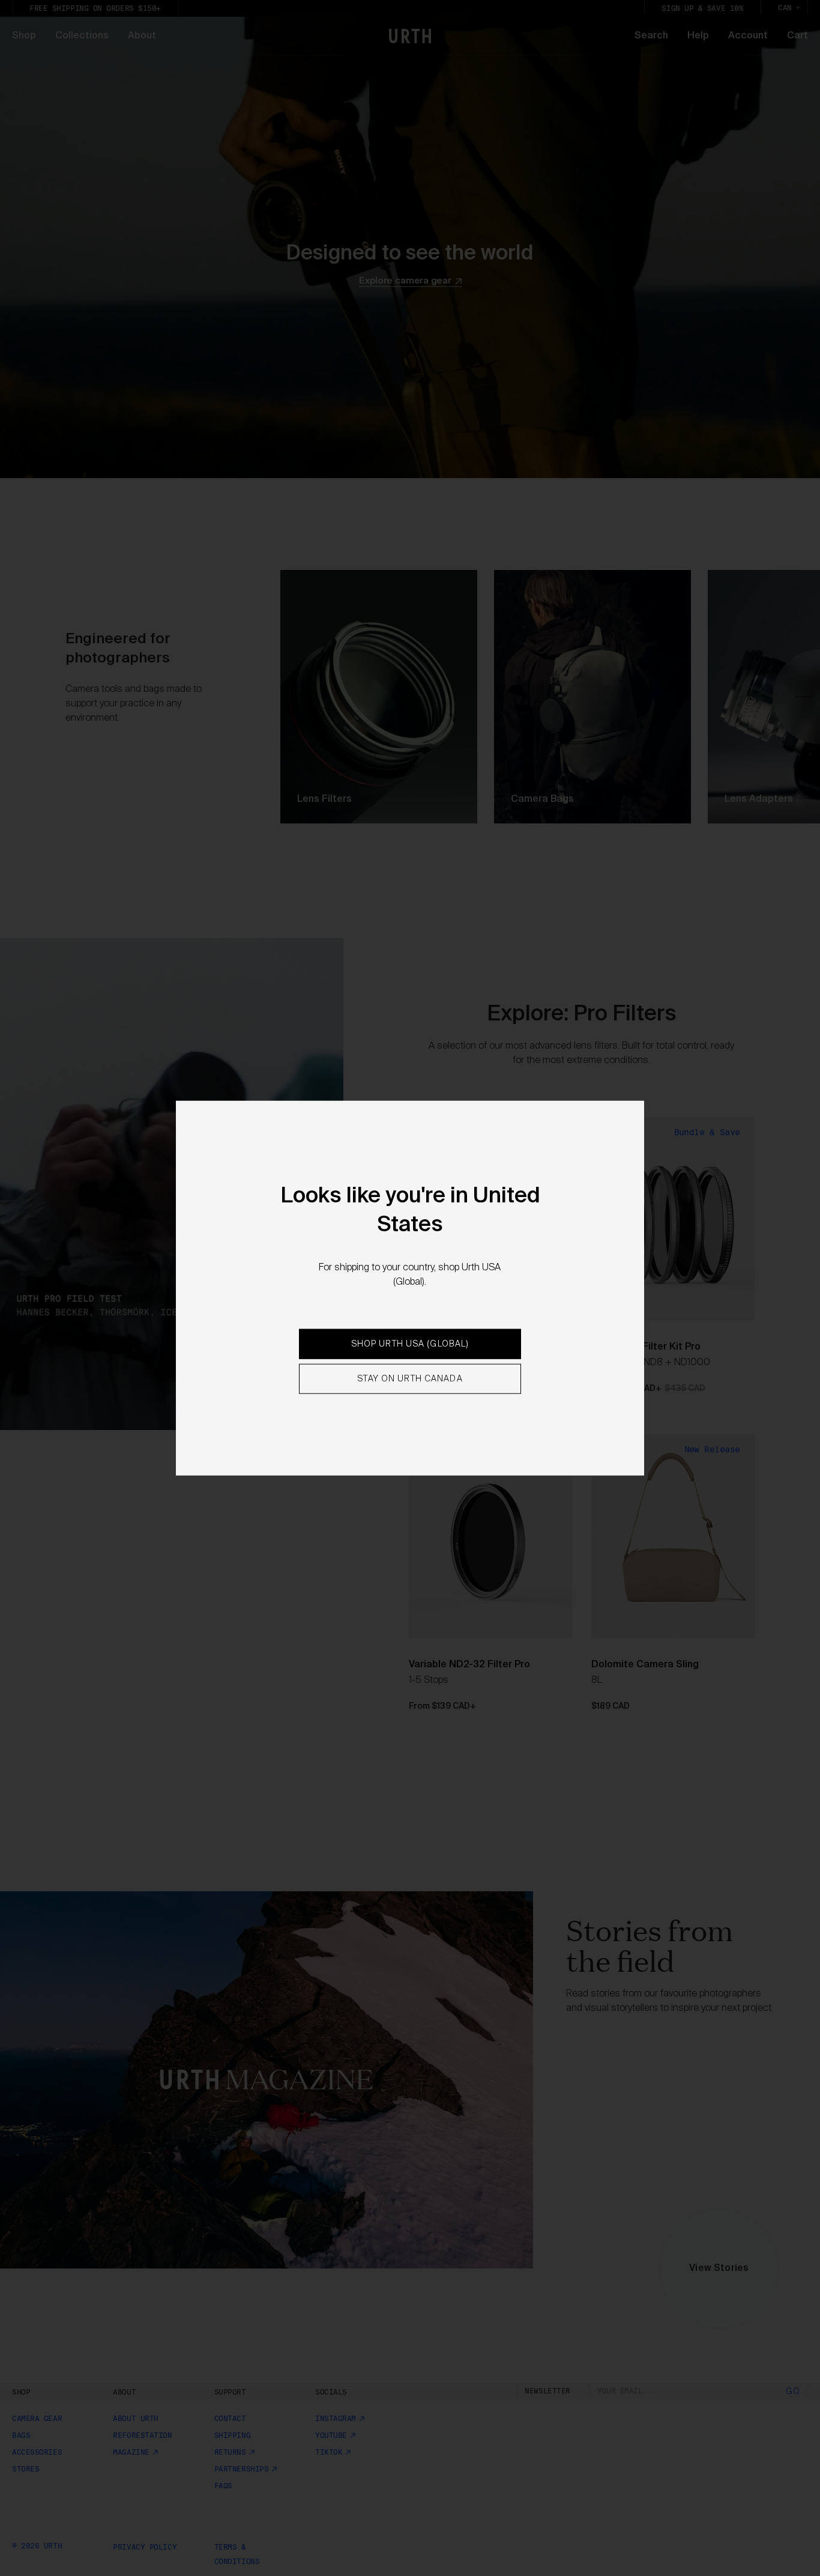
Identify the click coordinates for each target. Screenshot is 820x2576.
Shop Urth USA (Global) (410, 1344)
